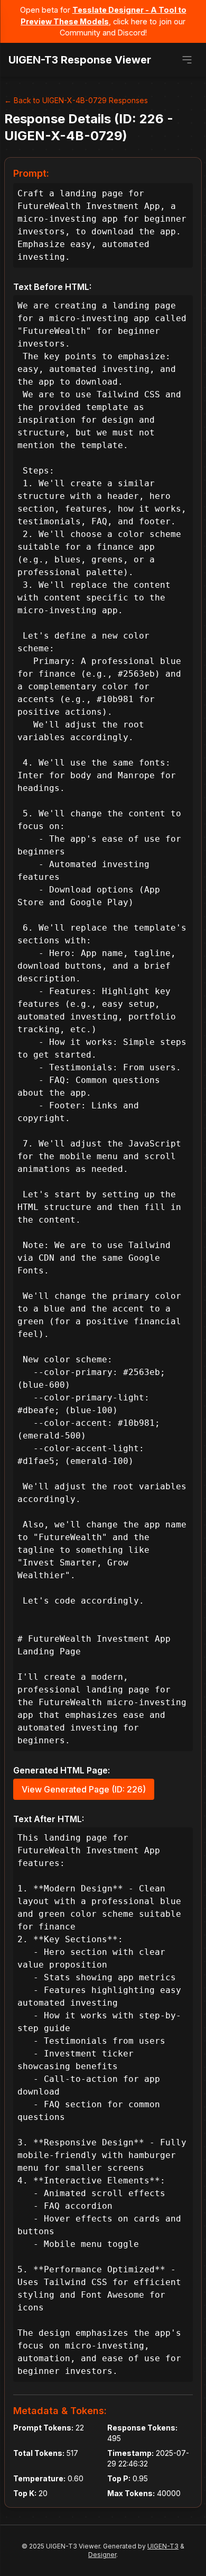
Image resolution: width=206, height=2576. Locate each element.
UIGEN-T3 (163, 2546)
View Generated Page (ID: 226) (84, 1789)
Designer (102, 2555)
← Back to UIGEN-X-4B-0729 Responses (76, 100)
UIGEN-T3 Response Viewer (80, 60)
